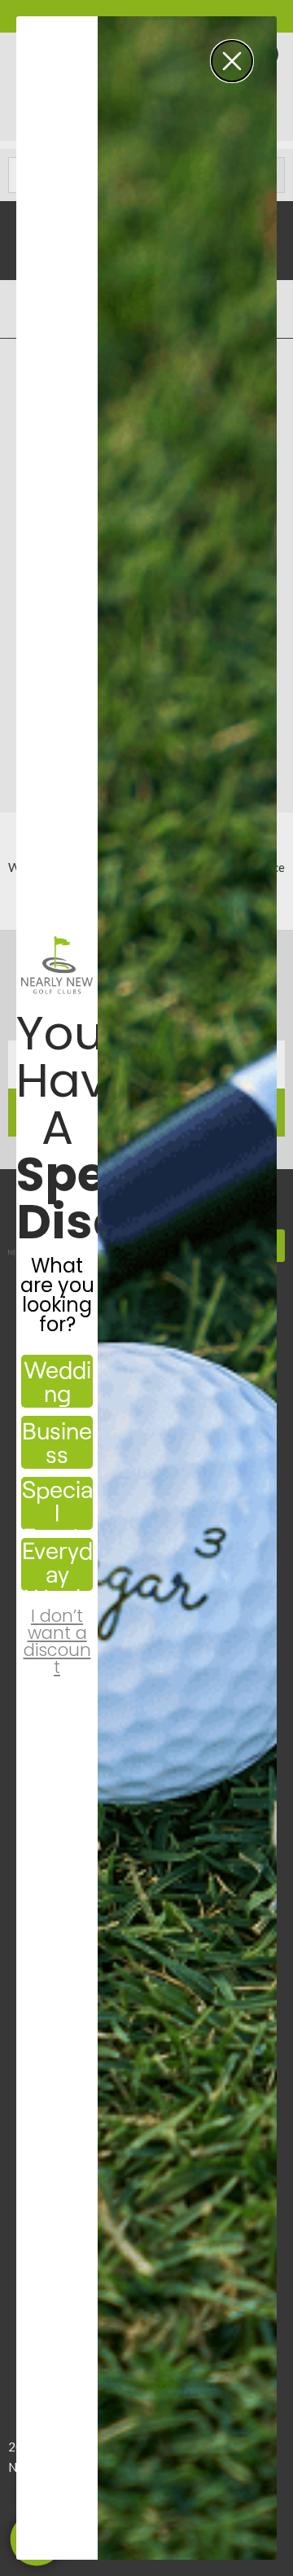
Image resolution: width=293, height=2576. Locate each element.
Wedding (57, 1381)
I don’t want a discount (57, 1628)
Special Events (57, 1503)
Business (57, 1442)
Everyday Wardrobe (57, 1564)
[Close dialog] (232, 61)
